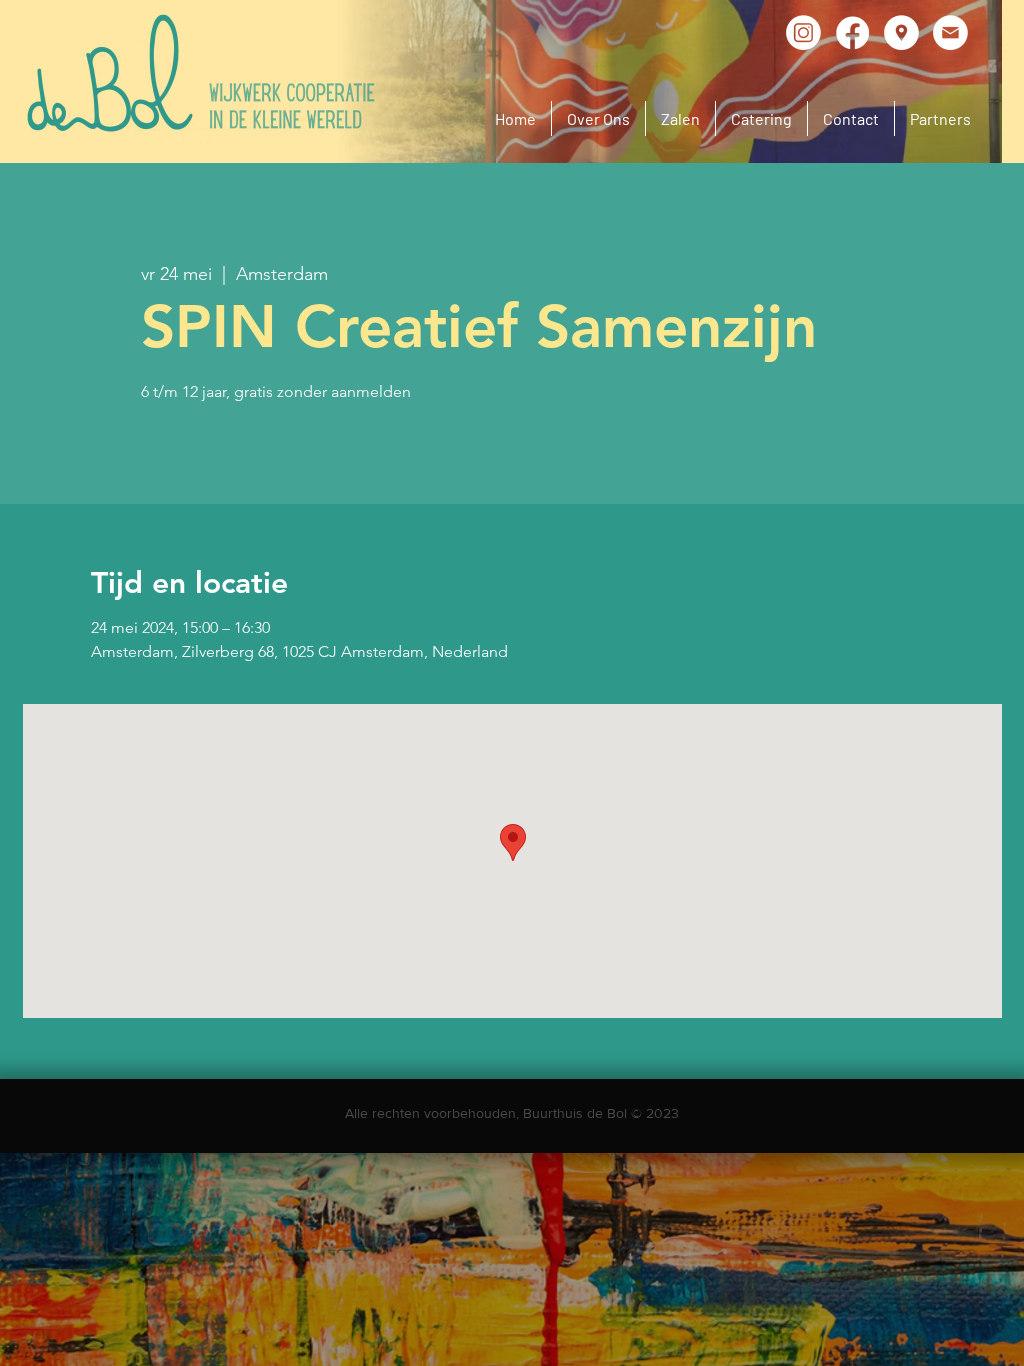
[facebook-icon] (852, 32)
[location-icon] (901, 32)
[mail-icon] (950, 32)
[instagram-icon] (803, 32)
